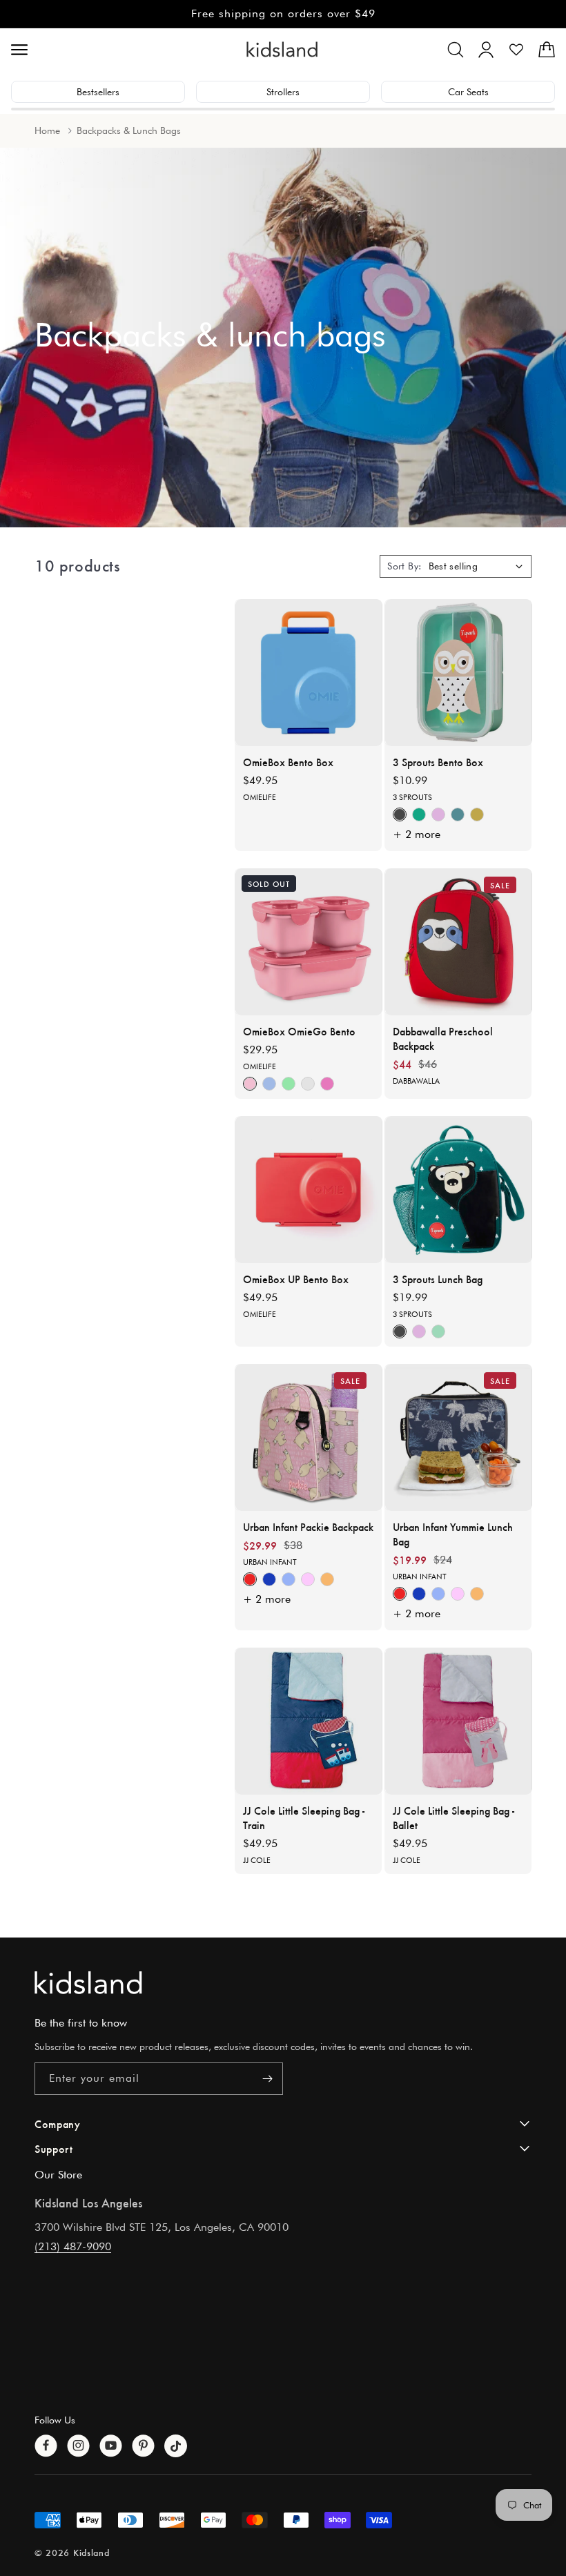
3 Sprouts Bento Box (438, 762)
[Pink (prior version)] (327, 1084)
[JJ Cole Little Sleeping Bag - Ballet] (459, 1721)
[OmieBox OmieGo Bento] (309, 942)
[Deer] (438, 814)
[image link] (283, 1983)
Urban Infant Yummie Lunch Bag (453, 1534)
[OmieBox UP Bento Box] (309, 1190)
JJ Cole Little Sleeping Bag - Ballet (453, 1817)
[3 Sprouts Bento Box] (459, 673)
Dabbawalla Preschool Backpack (443, 1038)
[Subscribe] (267, 2079)
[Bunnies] (289, 1580)
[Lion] (458, 814)
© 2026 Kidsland (72, 2552)
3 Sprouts (412, 797)
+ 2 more (417, 834)
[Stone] (308, 1084)
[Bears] (269, 1580)
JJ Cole (257, 1860)
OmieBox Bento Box (288, 762)
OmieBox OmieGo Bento (299, 1031)
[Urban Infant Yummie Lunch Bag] (459, 1437)
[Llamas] (308, 1580)
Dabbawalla (416, 1081)
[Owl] (438, 1331)
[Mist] (269, 1084)
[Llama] (477, 814)
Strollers (283, 92)
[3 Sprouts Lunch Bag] (459, 1190)
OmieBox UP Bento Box (296, 1279)
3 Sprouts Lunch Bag (438, 1279)
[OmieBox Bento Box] (309, 673)
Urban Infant (270, 1562)
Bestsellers (98, 92)
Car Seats (468, 92)
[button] (456, 50)
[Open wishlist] (516, 50)
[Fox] (400, 814)
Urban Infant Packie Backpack (308, 1526)
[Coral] (250, 1084)
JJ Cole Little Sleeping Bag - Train (304, 1817)
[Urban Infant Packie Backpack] (309, 1437)
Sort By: (404, 566)
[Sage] (289, 1084)
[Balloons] (250, 1580)
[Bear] (419, 814)
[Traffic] (327, 1580)
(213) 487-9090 (73, 2246)
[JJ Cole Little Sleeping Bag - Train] (309, 1721)
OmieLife (260, 797)
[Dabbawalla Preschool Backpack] (459, 942)
